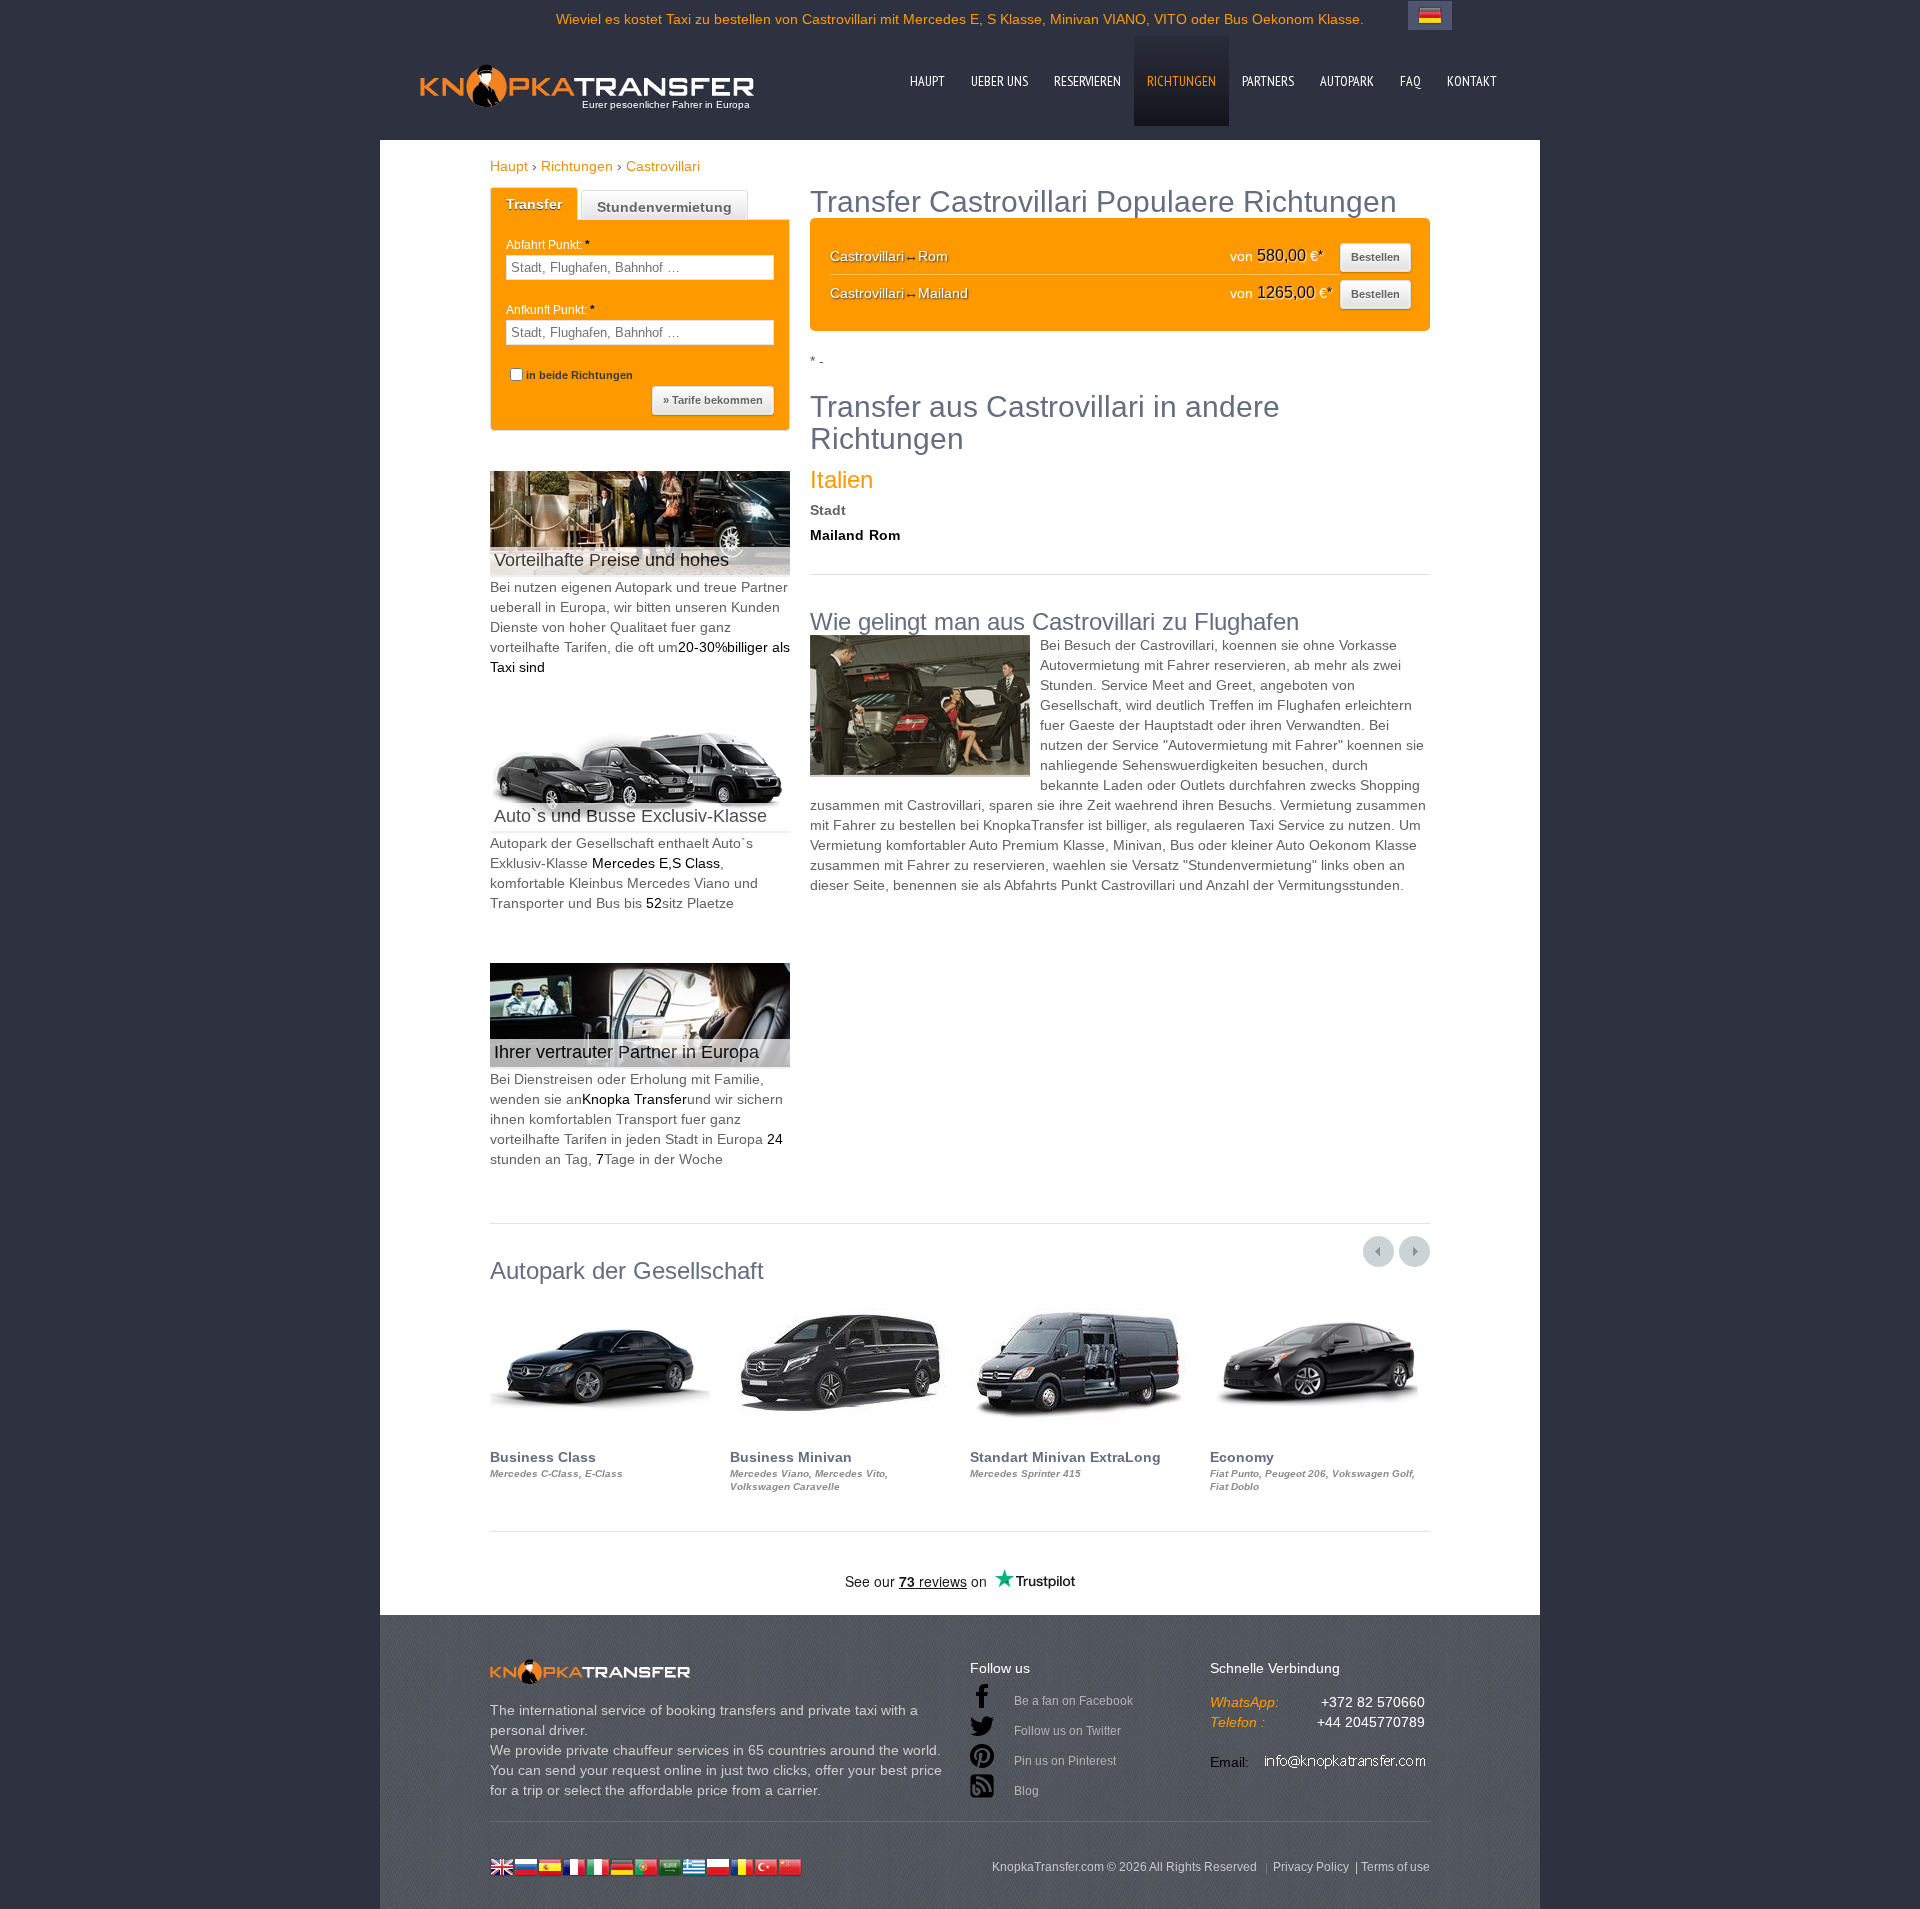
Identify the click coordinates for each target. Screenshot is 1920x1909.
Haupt (927, 81)
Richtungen (1181, 81)
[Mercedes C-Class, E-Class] (600, 1302)
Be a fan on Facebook (1073, 1701)
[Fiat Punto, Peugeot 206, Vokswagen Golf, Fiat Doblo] (1320, 1302)
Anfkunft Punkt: (550, 310)
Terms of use (1395, 1867)
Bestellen (1375, 257)
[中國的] (790, 1865)
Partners (1268, 81)
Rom (884, 535)
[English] (502, 1865)
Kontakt (1472, 81)
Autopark (1347, 81)
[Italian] (598, 1865)
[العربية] (670, 1865)
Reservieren (1087, 81)
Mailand (837, 535)
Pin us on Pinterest (1065, 1761)
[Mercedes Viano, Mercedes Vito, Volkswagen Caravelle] (840, 1302)
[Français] (574, 1865)
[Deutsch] (622, 1865)
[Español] (550, 1865)
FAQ (1410, 81)
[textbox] (640, 267)
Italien (841, 479)
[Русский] (526, 1865)
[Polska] (718, 1865)
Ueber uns (999, 81)
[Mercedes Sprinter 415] (1080, 1302)
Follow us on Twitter (1067, 1731)
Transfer (534, 204)
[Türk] (766, 1865)
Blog (1026, 1791)
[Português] (646, 1865)
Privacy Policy (1311, 1867)
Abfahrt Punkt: (548, 245)
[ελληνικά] (694, 1865)
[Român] (742, 1865)
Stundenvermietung (664, 207)
